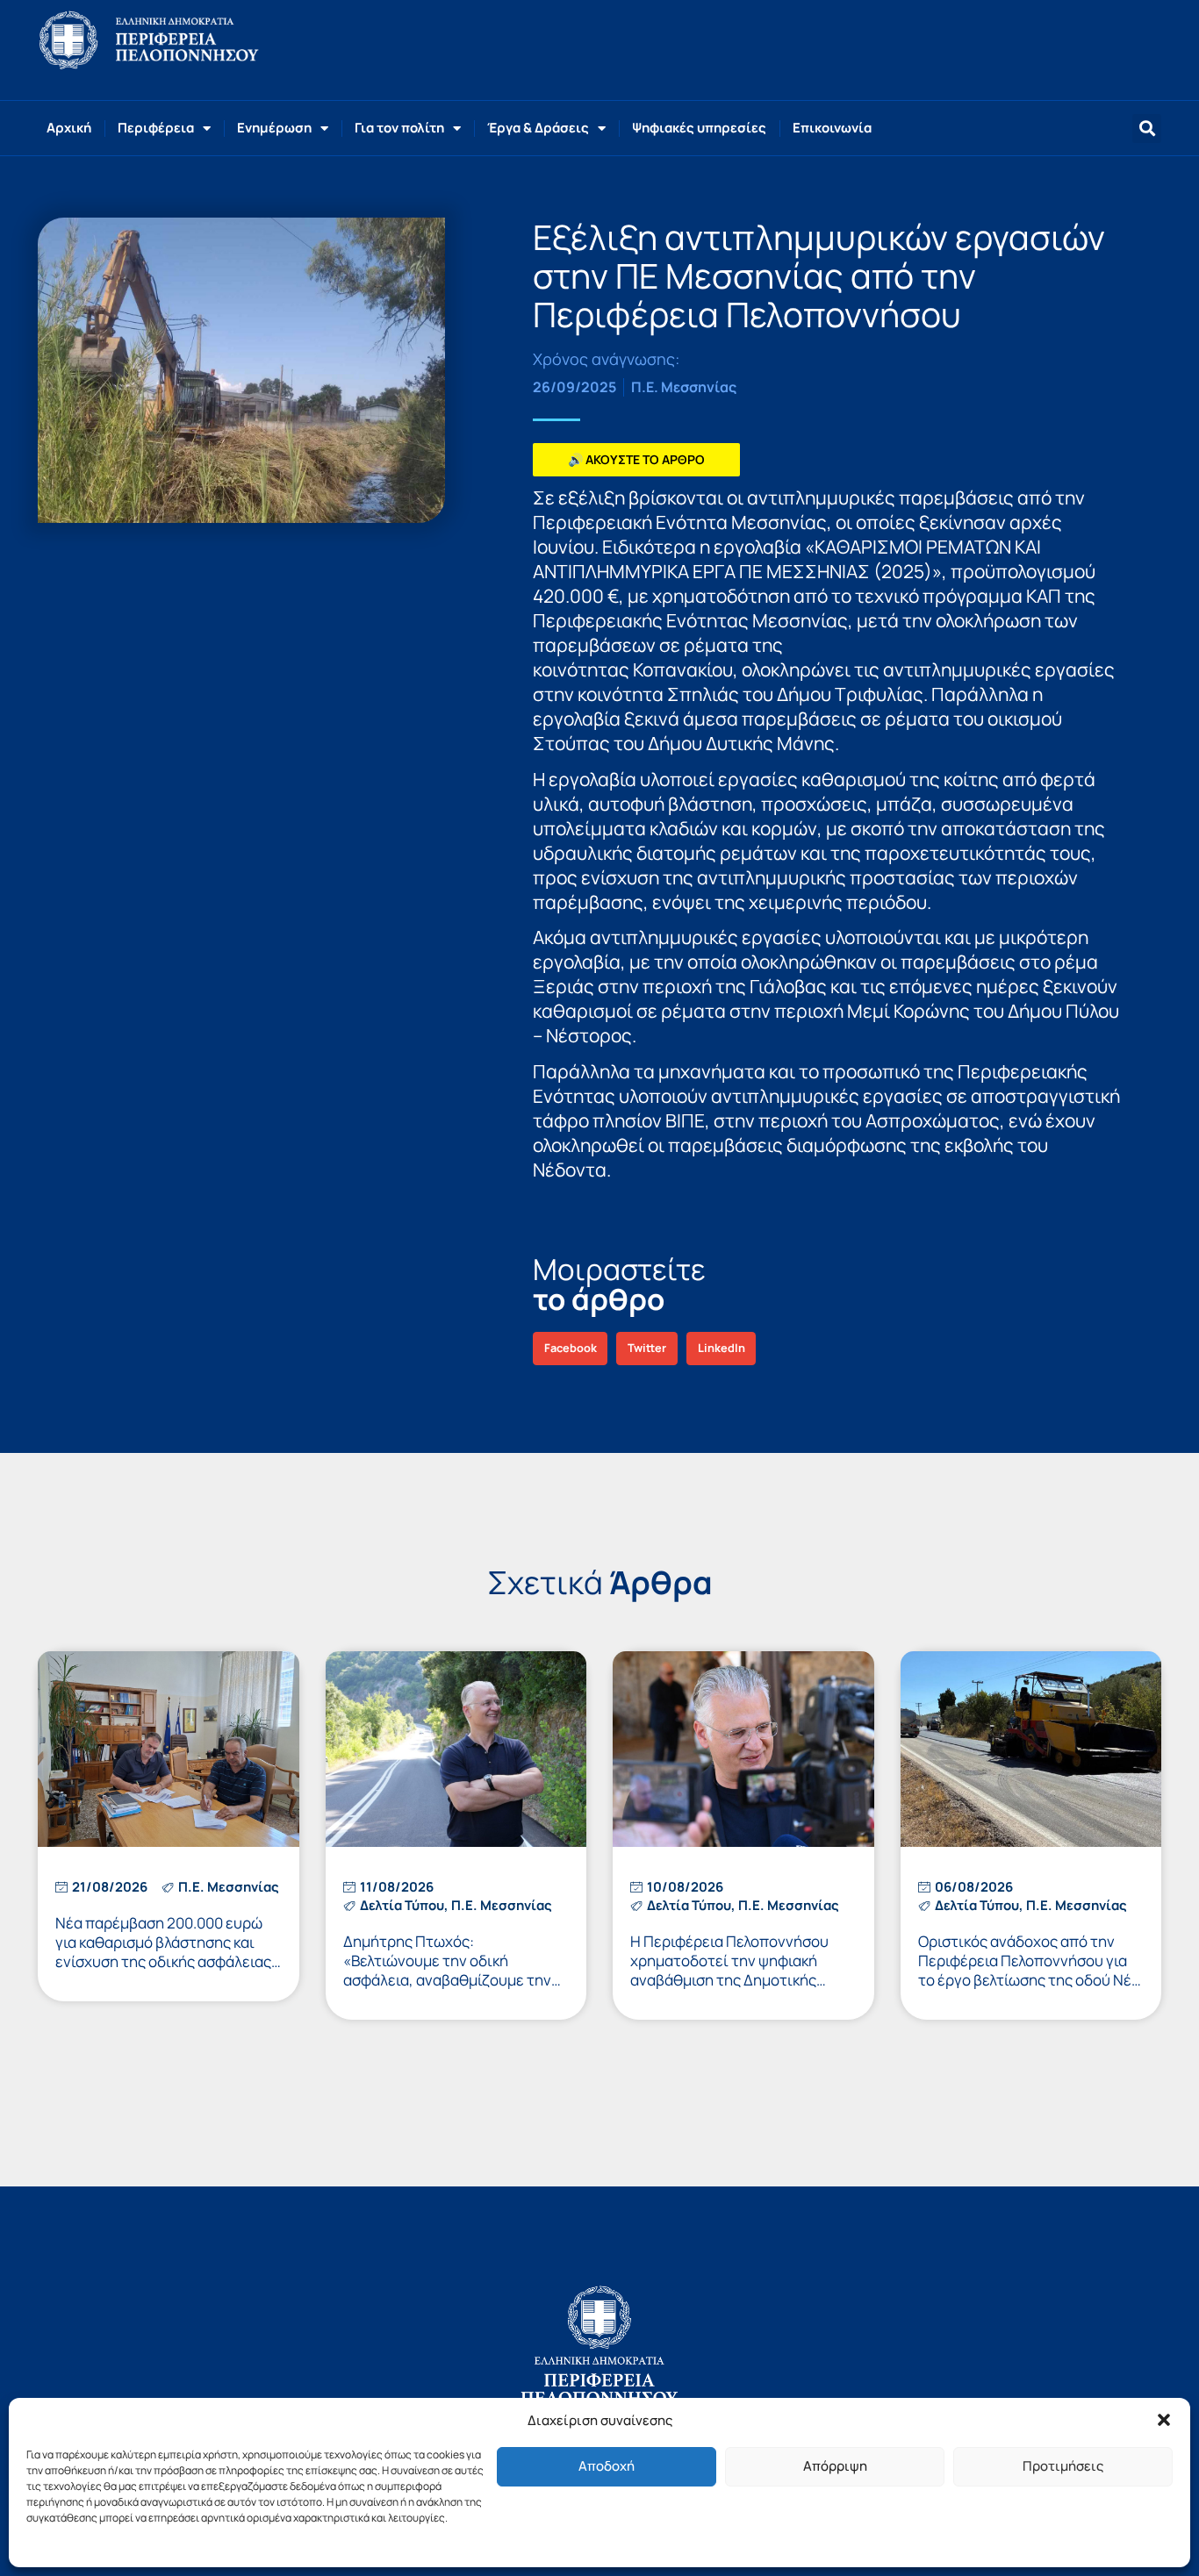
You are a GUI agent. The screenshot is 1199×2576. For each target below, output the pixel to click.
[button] (1164, 2420)
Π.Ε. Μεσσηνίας (684, 387)
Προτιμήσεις (1063, 2466)
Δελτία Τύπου (402, 1905)
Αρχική (69, 128)
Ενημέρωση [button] (274, 128)
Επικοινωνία (832, 128)
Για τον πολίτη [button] (399, 128)
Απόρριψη (835, 2466)
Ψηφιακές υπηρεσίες (699, 128)
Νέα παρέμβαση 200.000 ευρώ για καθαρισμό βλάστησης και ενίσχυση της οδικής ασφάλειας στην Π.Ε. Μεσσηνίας (163, 1952)
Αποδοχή (607, 2466)
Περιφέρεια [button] (156, 128)
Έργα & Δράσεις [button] (538, 128)
